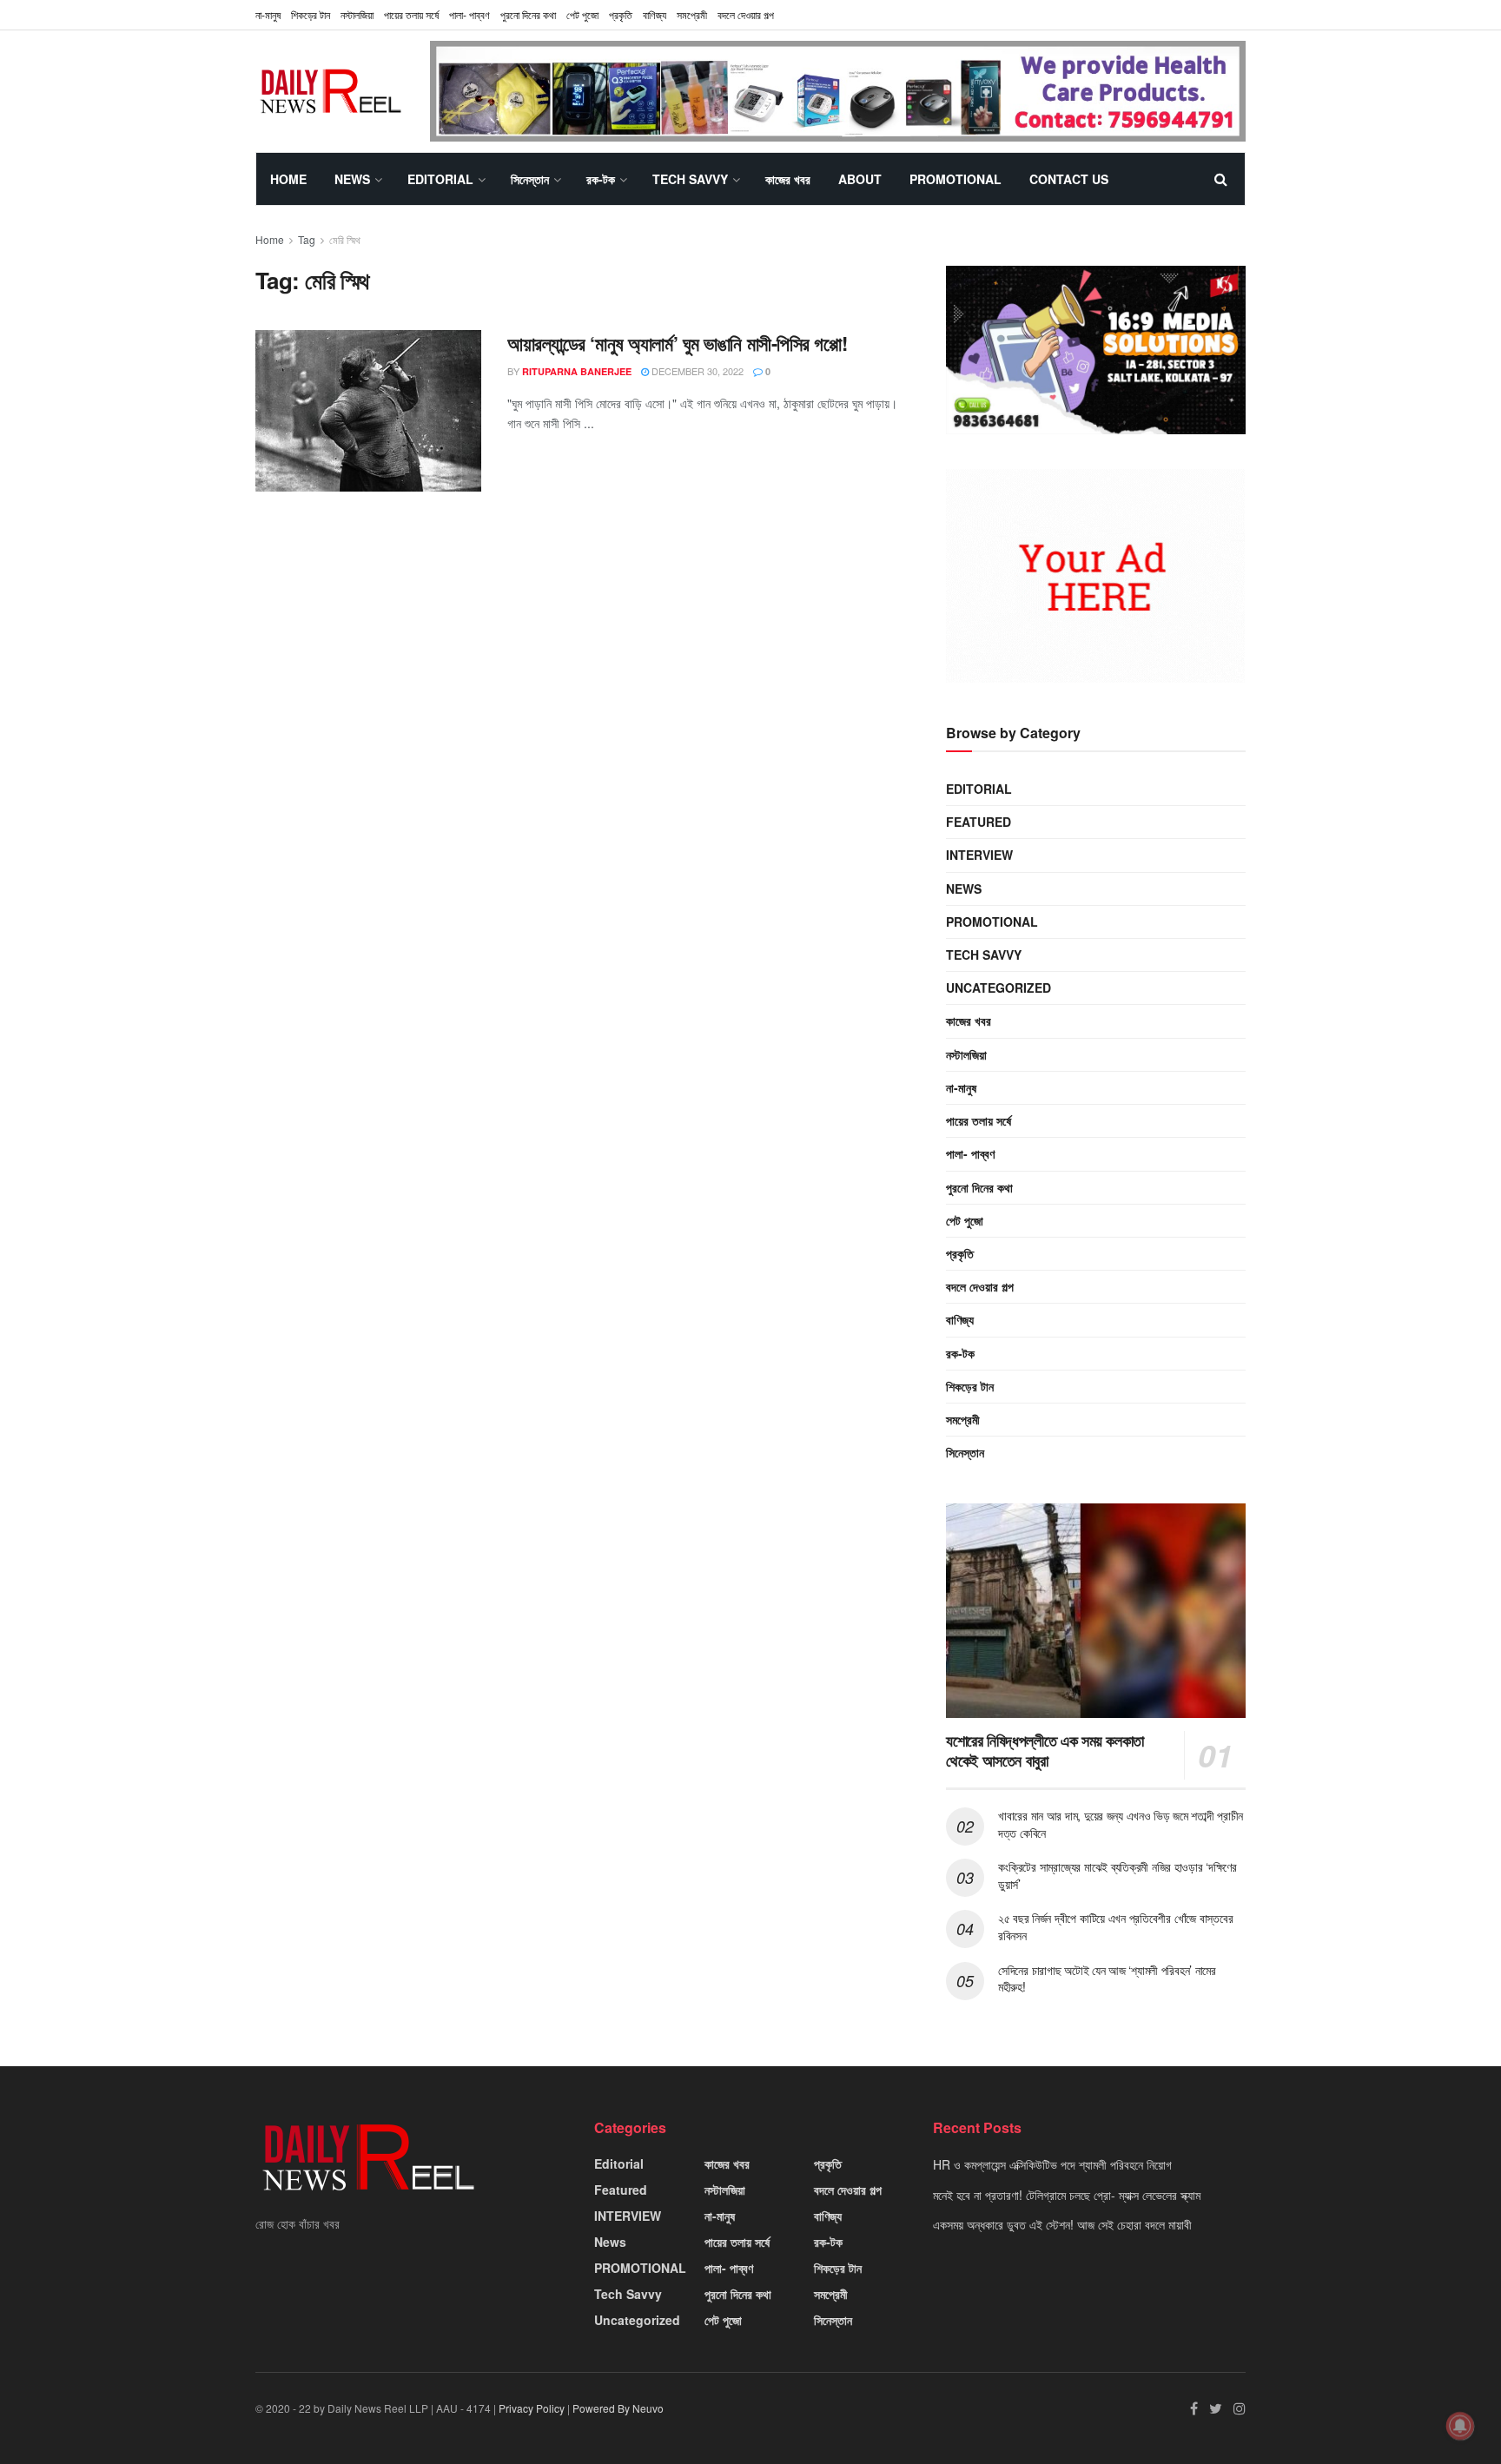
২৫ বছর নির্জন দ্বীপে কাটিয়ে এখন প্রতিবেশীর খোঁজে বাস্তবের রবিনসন (1115, 1926)
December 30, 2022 (696, 371)
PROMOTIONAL (955, 179)
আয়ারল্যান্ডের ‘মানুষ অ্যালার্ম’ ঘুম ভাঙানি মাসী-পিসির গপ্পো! (677, 343)
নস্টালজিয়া (357, 14)
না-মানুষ (268, 14)
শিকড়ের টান (311, 14)
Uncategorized (998, 988)
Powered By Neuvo (618, 2408)
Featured (979, 822)
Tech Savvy (690, 179)
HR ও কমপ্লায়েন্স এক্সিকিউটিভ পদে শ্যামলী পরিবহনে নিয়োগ (1052, 2164)
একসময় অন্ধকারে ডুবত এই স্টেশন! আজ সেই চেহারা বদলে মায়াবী (1062, 2224)
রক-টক (601, 179)
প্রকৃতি (621, 14)
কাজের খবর (788, 179)
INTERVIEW (979, 855)
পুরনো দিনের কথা (528, 14)
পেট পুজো (582, 14)
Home (288, 179)
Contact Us (1069, 179)
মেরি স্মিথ (345, 239)
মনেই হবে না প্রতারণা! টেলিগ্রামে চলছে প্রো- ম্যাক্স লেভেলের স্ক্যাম (1067, 2195)
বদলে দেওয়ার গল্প (746, 14)
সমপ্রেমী (692, 14)
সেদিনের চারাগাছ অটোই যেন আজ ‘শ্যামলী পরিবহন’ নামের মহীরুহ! (1107, 1978)
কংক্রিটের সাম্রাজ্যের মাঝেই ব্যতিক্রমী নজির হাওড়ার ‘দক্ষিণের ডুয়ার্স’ (1117, 1875)
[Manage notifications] (1460, 2426)
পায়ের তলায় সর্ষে (411, 14)
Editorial (440, 179)
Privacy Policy (532, 2408)
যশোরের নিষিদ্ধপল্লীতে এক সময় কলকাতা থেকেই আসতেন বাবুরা (1045, 1751)
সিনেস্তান (530, 179)
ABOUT (860, 179)
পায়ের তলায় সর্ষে (979, 1120)
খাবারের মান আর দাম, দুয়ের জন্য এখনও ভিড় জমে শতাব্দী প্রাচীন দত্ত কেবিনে (1121, 1824)
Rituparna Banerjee (577, 371)
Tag (307, 239)
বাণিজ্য (655, 14)
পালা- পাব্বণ (469, 14)
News (352, 179)
